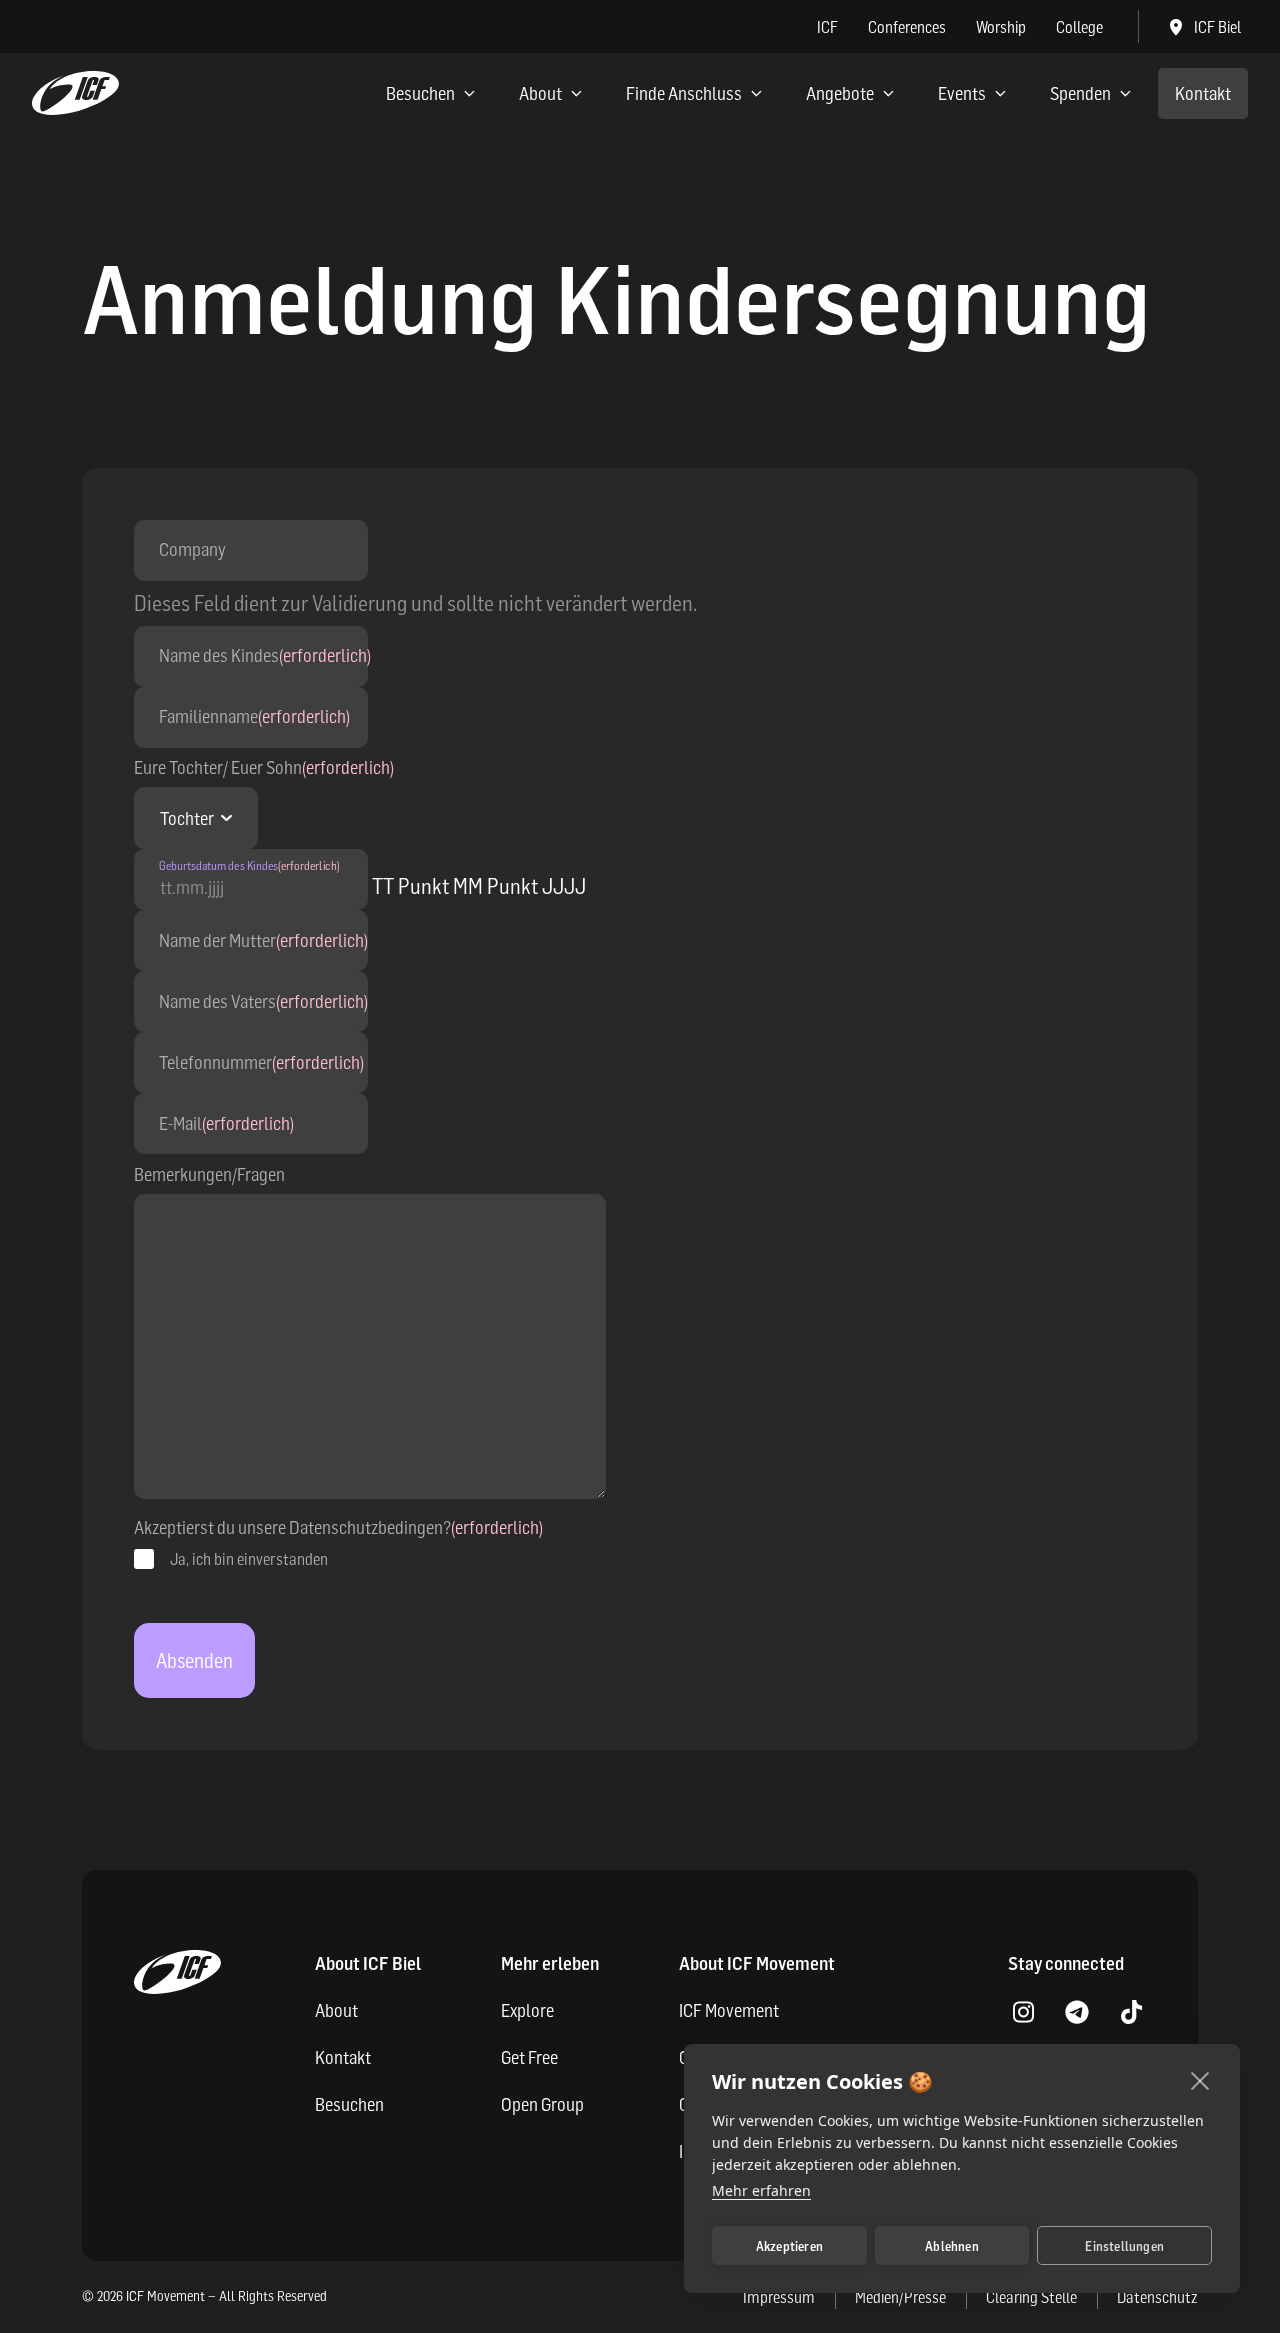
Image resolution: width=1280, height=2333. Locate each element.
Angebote (840, 93)
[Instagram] (1023, 2013)
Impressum (779, 2297)
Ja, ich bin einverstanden (249, 1559)
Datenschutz (1157, 2297)
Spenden (1080, 93)
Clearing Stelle (1031, 2297)
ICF (827, 27)
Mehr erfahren (761, 2190)
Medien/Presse (900, 2297)
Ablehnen (952, 2246)
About (540, 93)
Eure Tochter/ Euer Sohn (264, 767)
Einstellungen (1124, 2246)
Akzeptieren (789, 2246)
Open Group (542, 2104)
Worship (1001, 27)
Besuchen (420, 93)
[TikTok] (1131, 2013)
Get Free (529, 2057)
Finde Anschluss (684, 93)
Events (962, 93)
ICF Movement (729, 2010)
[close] (1200, 2080)
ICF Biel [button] (1217, 27)
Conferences (907, 27)
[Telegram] (1077, 2013)
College (1079, 27)
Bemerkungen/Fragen (209, 1174)
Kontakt (1203, 93)
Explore (527, 2010)
